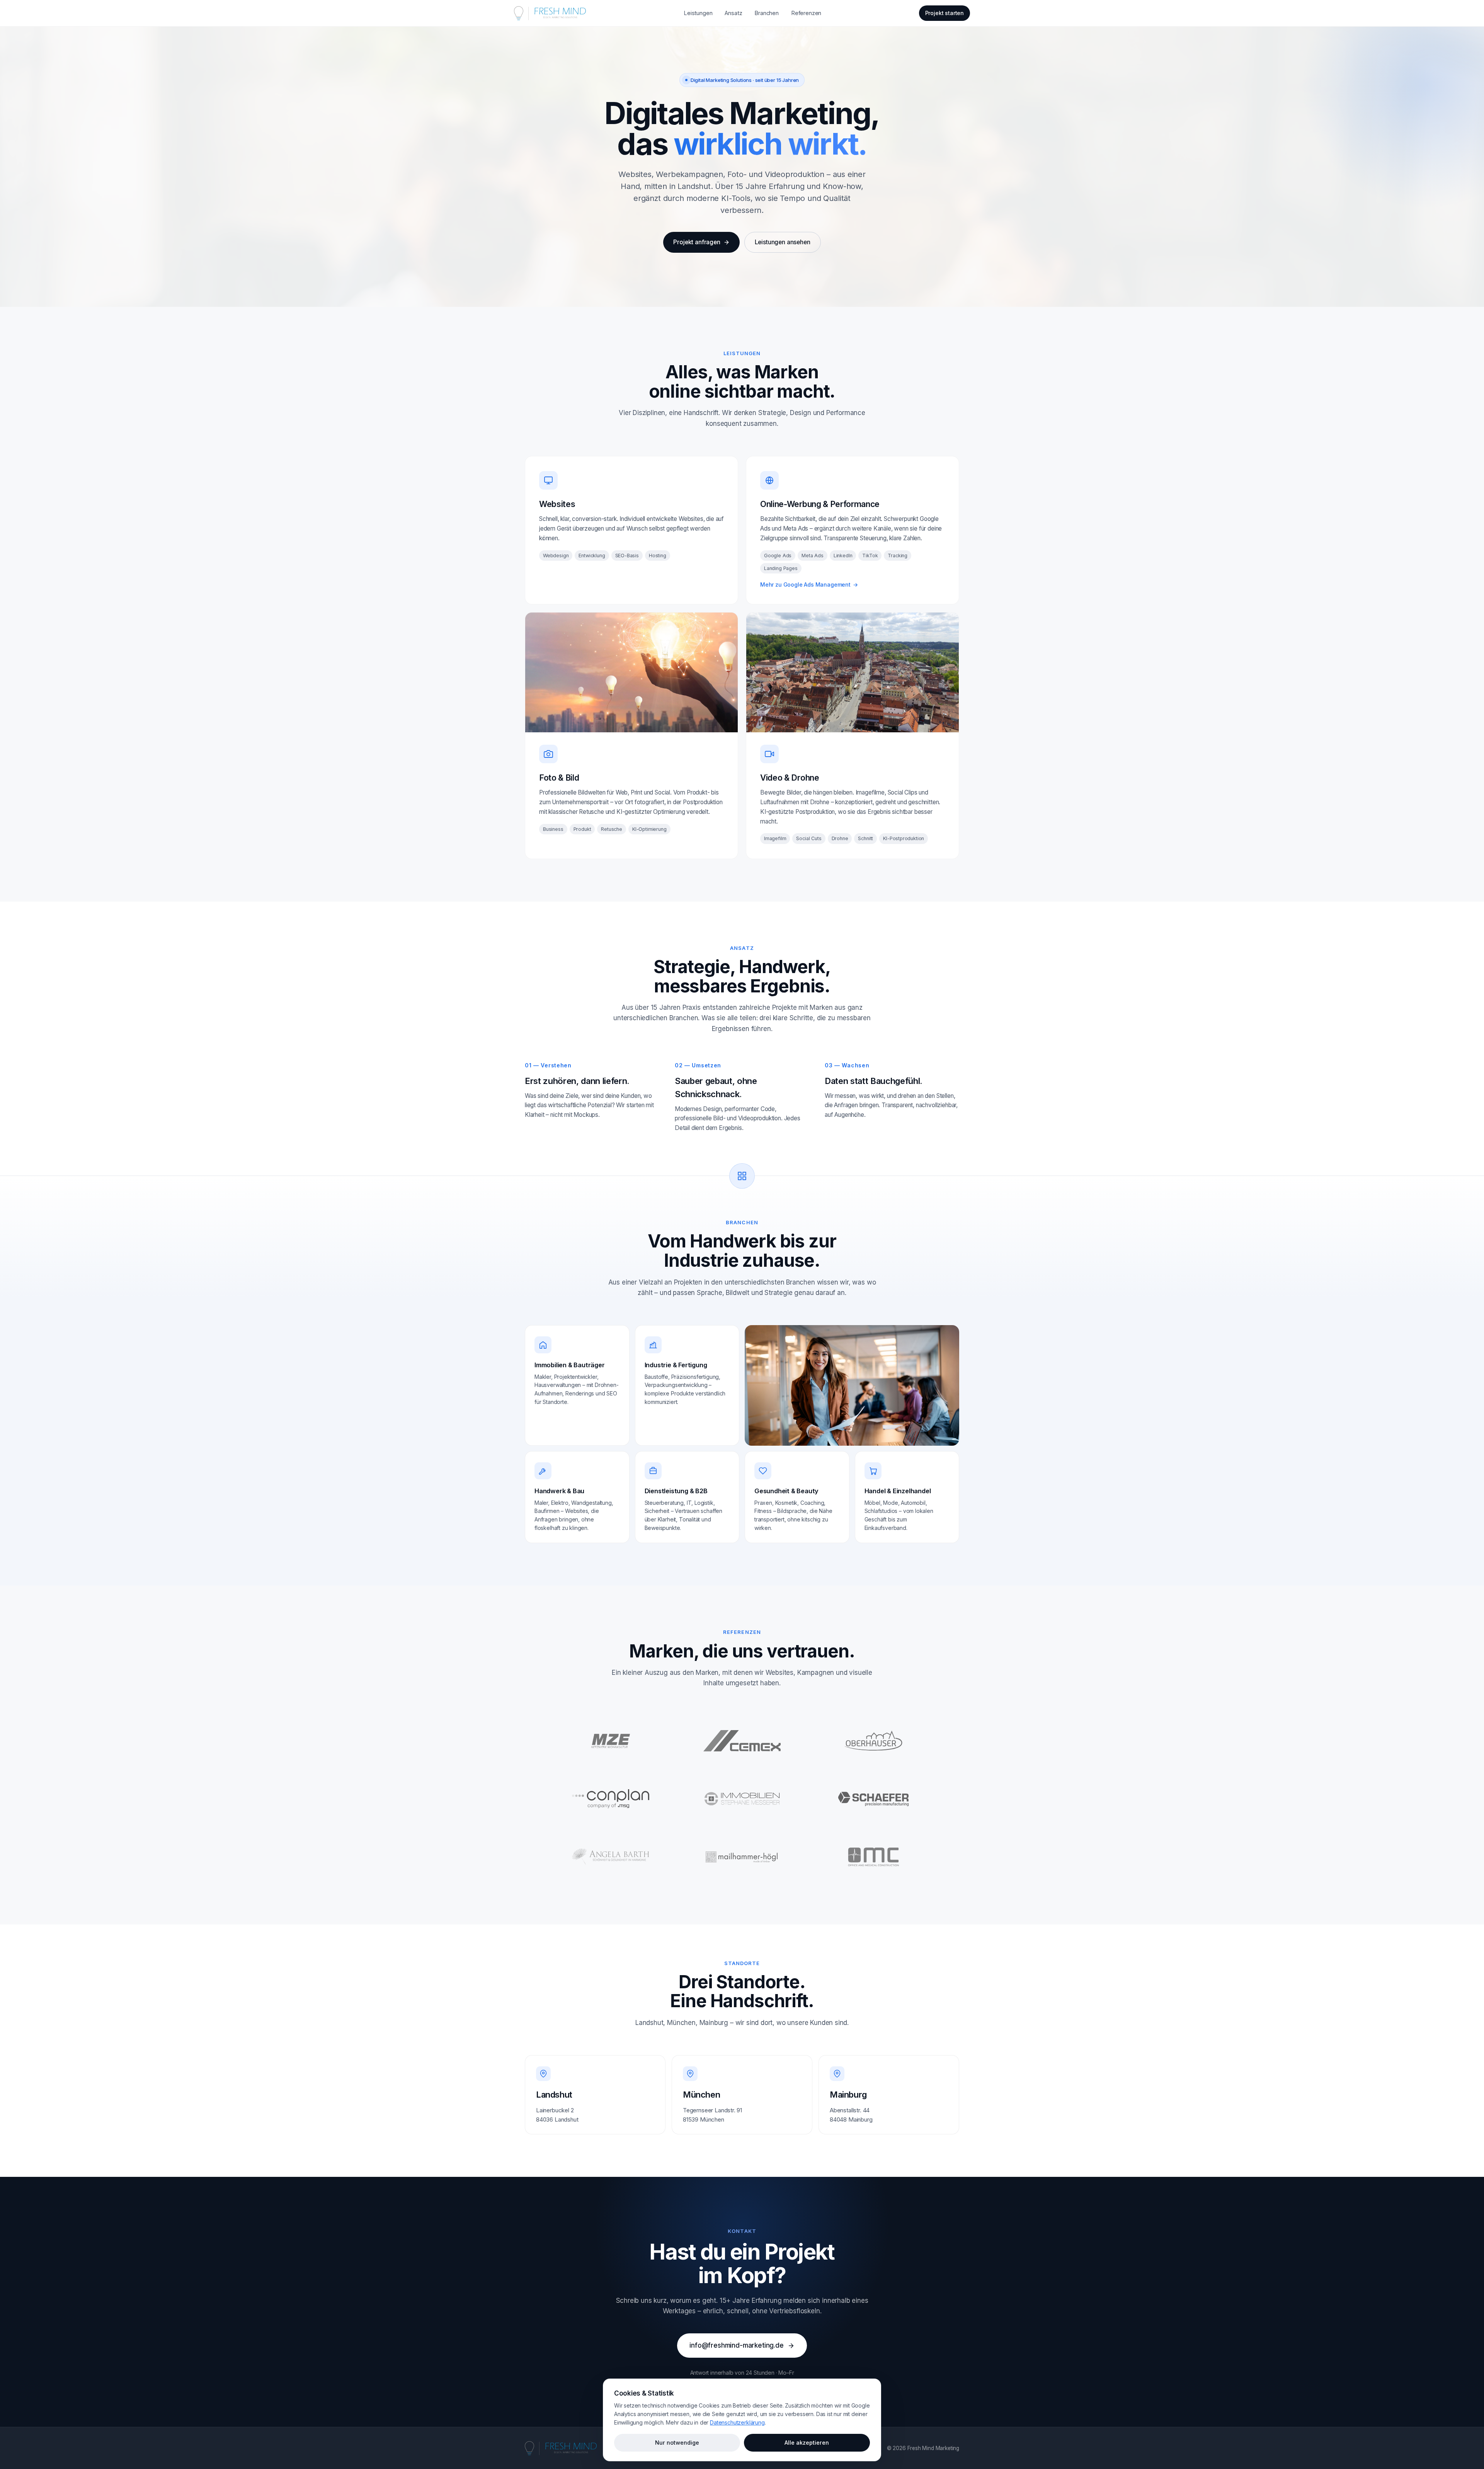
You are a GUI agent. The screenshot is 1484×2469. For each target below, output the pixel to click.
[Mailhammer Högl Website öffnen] (742, 1857)
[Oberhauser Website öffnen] (873, 1741)
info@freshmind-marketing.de (736, 2345)
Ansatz (733, 13)
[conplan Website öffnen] (611, 1799)
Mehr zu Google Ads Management (809, 584)
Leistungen (698, 13)
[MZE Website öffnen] (611, 1741)
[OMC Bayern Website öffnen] (873, 1857)
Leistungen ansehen (783, 242)
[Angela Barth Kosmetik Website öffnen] (611, 1857)
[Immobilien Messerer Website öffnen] (742, 1799)
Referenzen (806, 13)
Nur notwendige (677, 2443)
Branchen (767, 13)
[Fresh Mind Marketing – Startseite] (550, 13)
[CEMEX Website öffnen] (742, 1741)
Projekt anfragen (697, 242)
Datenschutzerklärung (737, 2422)
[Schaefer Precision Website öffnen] (873, 1799)
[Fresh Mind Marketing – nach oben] (561, 2448)
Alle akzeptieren (807, 2443)
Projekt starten (945, 13)
